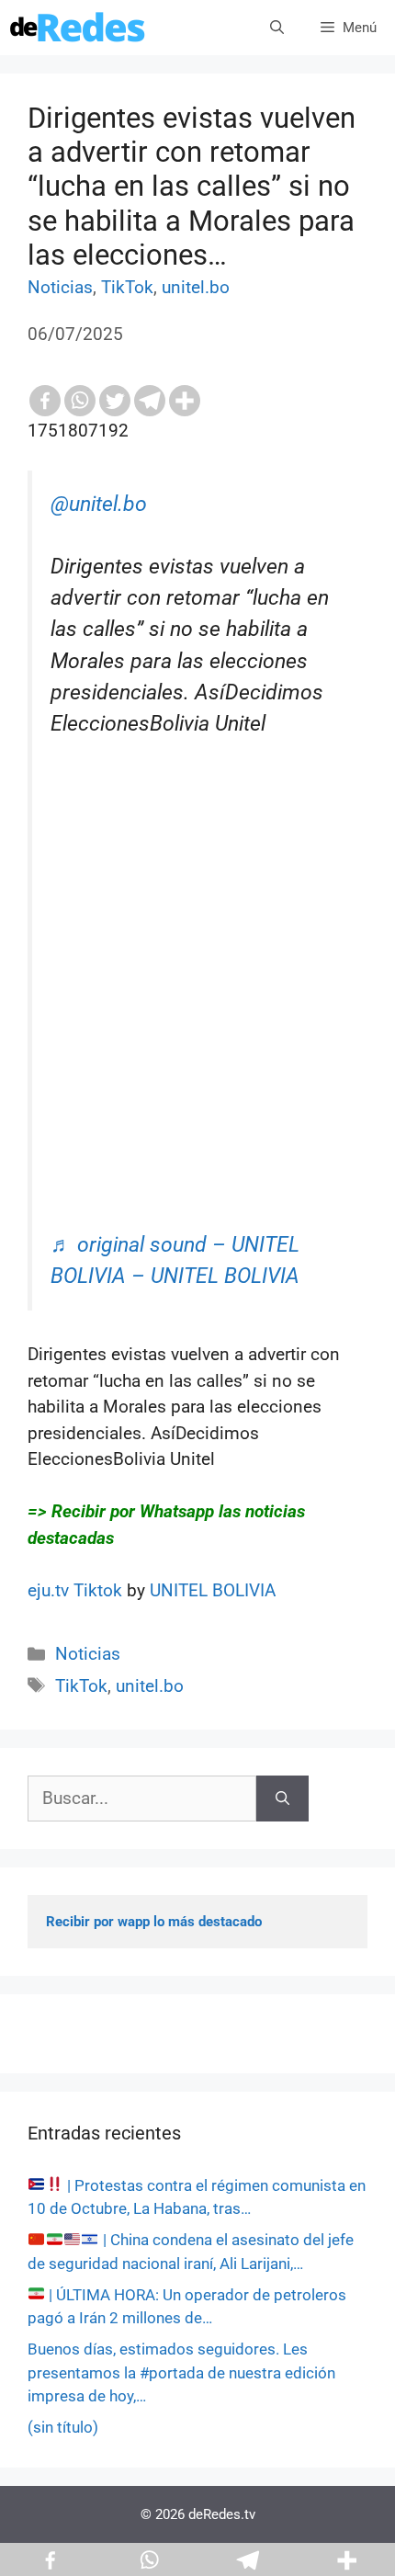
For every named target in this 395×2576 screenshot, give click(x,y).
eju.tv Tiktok (77, 1590)
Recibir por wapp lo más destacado (154, 1922)
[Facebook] (45, 401)
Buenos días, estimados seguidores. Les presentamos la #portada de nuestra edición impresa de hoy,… (181, 2372)
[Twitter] (115, 401)
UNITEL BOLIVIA (213, 1590)
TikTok (127, 287)
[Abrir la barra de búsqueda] (277, 28)
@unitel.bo (99, 504)
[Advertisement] (197, 1032)
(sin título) (63, 2427)
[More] (185, 401)
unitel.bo (196, 287)
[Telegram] (150, 401)
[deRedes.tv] (78, 28)
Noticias (60, 287)
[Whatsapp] (80, 401)
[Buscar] (282, 1799)
